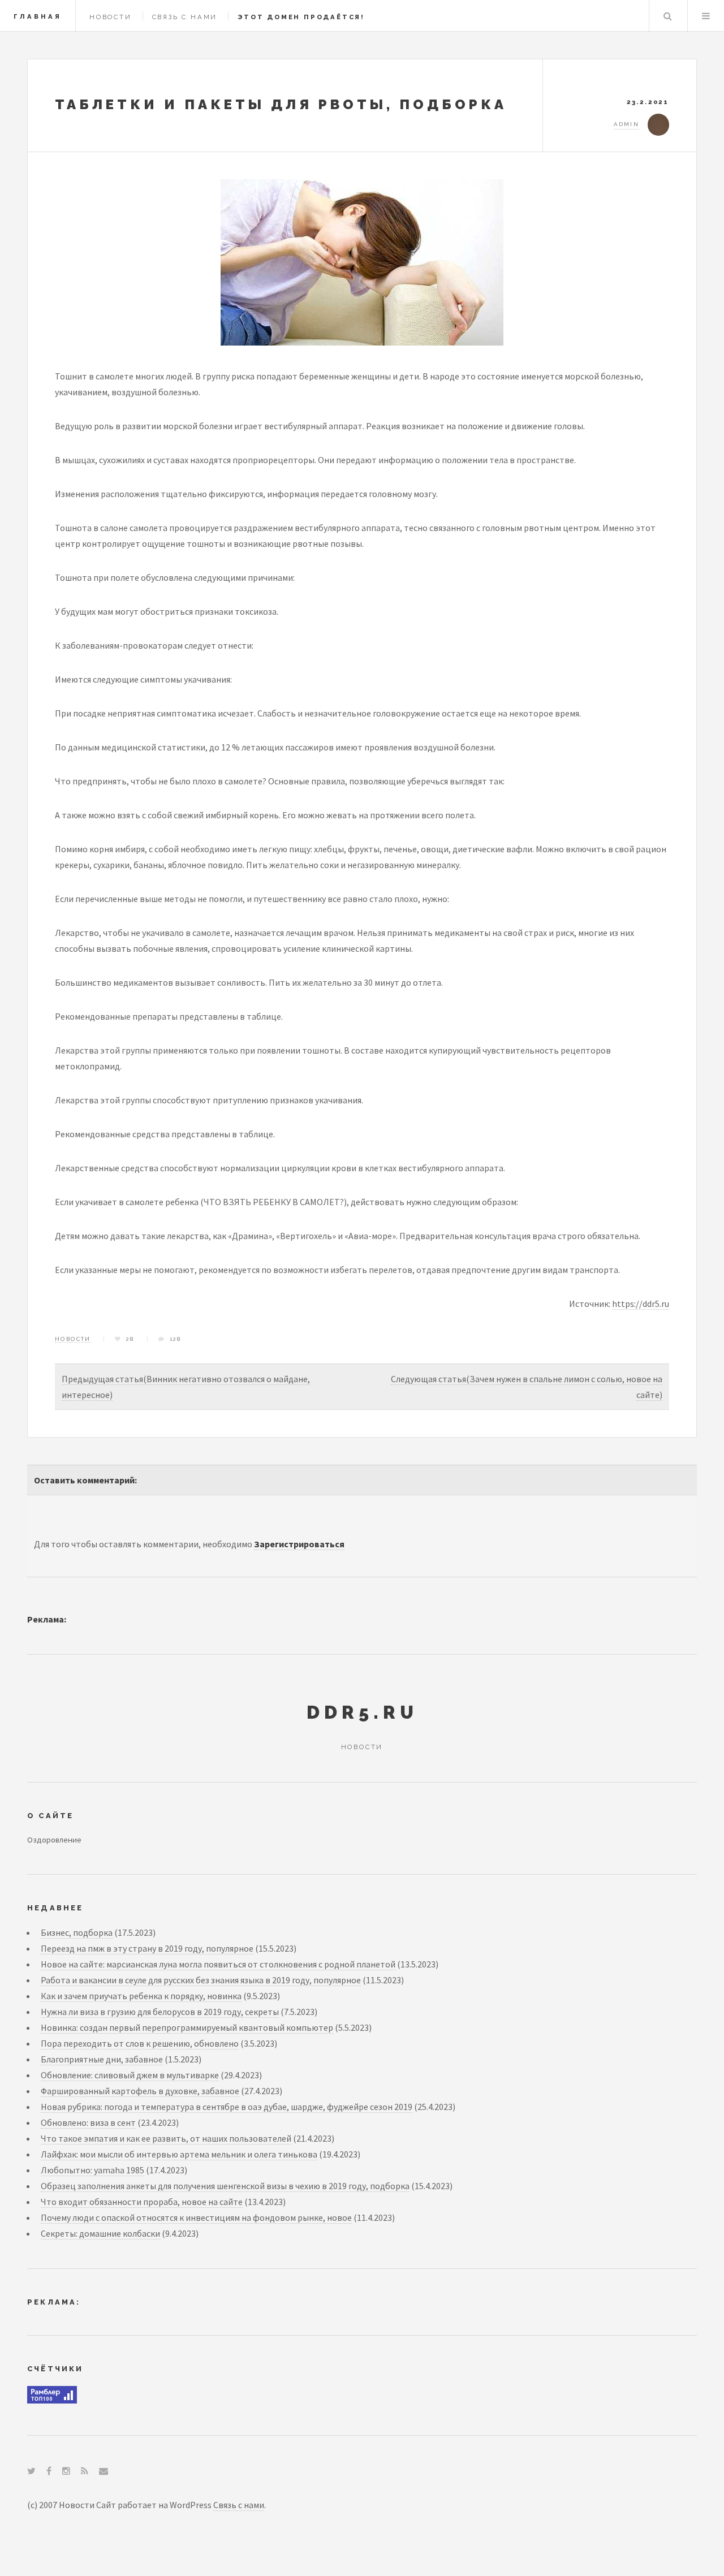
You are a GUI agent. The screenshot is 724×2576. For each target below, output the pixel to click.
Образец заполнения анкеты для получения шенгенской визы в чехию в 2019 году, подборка (225, 2186)
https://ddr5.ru (641, 1304)
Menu (706, 16)
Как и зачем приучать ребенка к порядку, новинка (141, 1996)
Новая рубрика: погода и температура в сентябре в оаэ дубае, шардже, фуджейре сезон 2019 (227, 2107)
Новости (111, 17)
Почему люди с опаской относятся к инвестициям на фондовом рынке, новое (196, 2217)
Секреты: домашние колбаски (100, 2233)
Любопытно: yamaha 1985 (92, 2170)
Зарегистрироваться (299, 1544)
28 (130, 1339)
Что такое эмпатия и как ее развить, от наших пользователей (166, 2138)
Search (667, 16)
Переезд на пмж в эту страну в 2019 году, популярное (147, 1948)
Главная (38, 16)
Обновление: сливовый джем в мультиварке (130, 2075)
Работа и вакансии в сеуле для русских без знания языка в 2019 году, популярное (201, 1980)
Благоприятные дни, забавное (102, 2059)
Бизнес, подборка (77, 1932)
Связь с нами (185, 17)
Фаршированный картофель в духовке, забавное (140, 2091)
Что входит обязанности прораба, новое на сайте (142, 2202)
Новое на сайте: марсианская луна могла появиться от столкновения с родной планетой (218, 1964)
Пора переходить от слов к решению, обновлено (140, 2043)
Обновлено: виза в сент (88, 2122)
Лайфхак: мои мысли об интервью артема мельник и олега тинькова (179, 2154)
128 (176, 1339)
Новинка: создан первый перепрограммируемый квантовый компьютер (187, 2027)
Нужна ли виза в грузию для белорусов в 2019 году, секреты (160, 2012)
